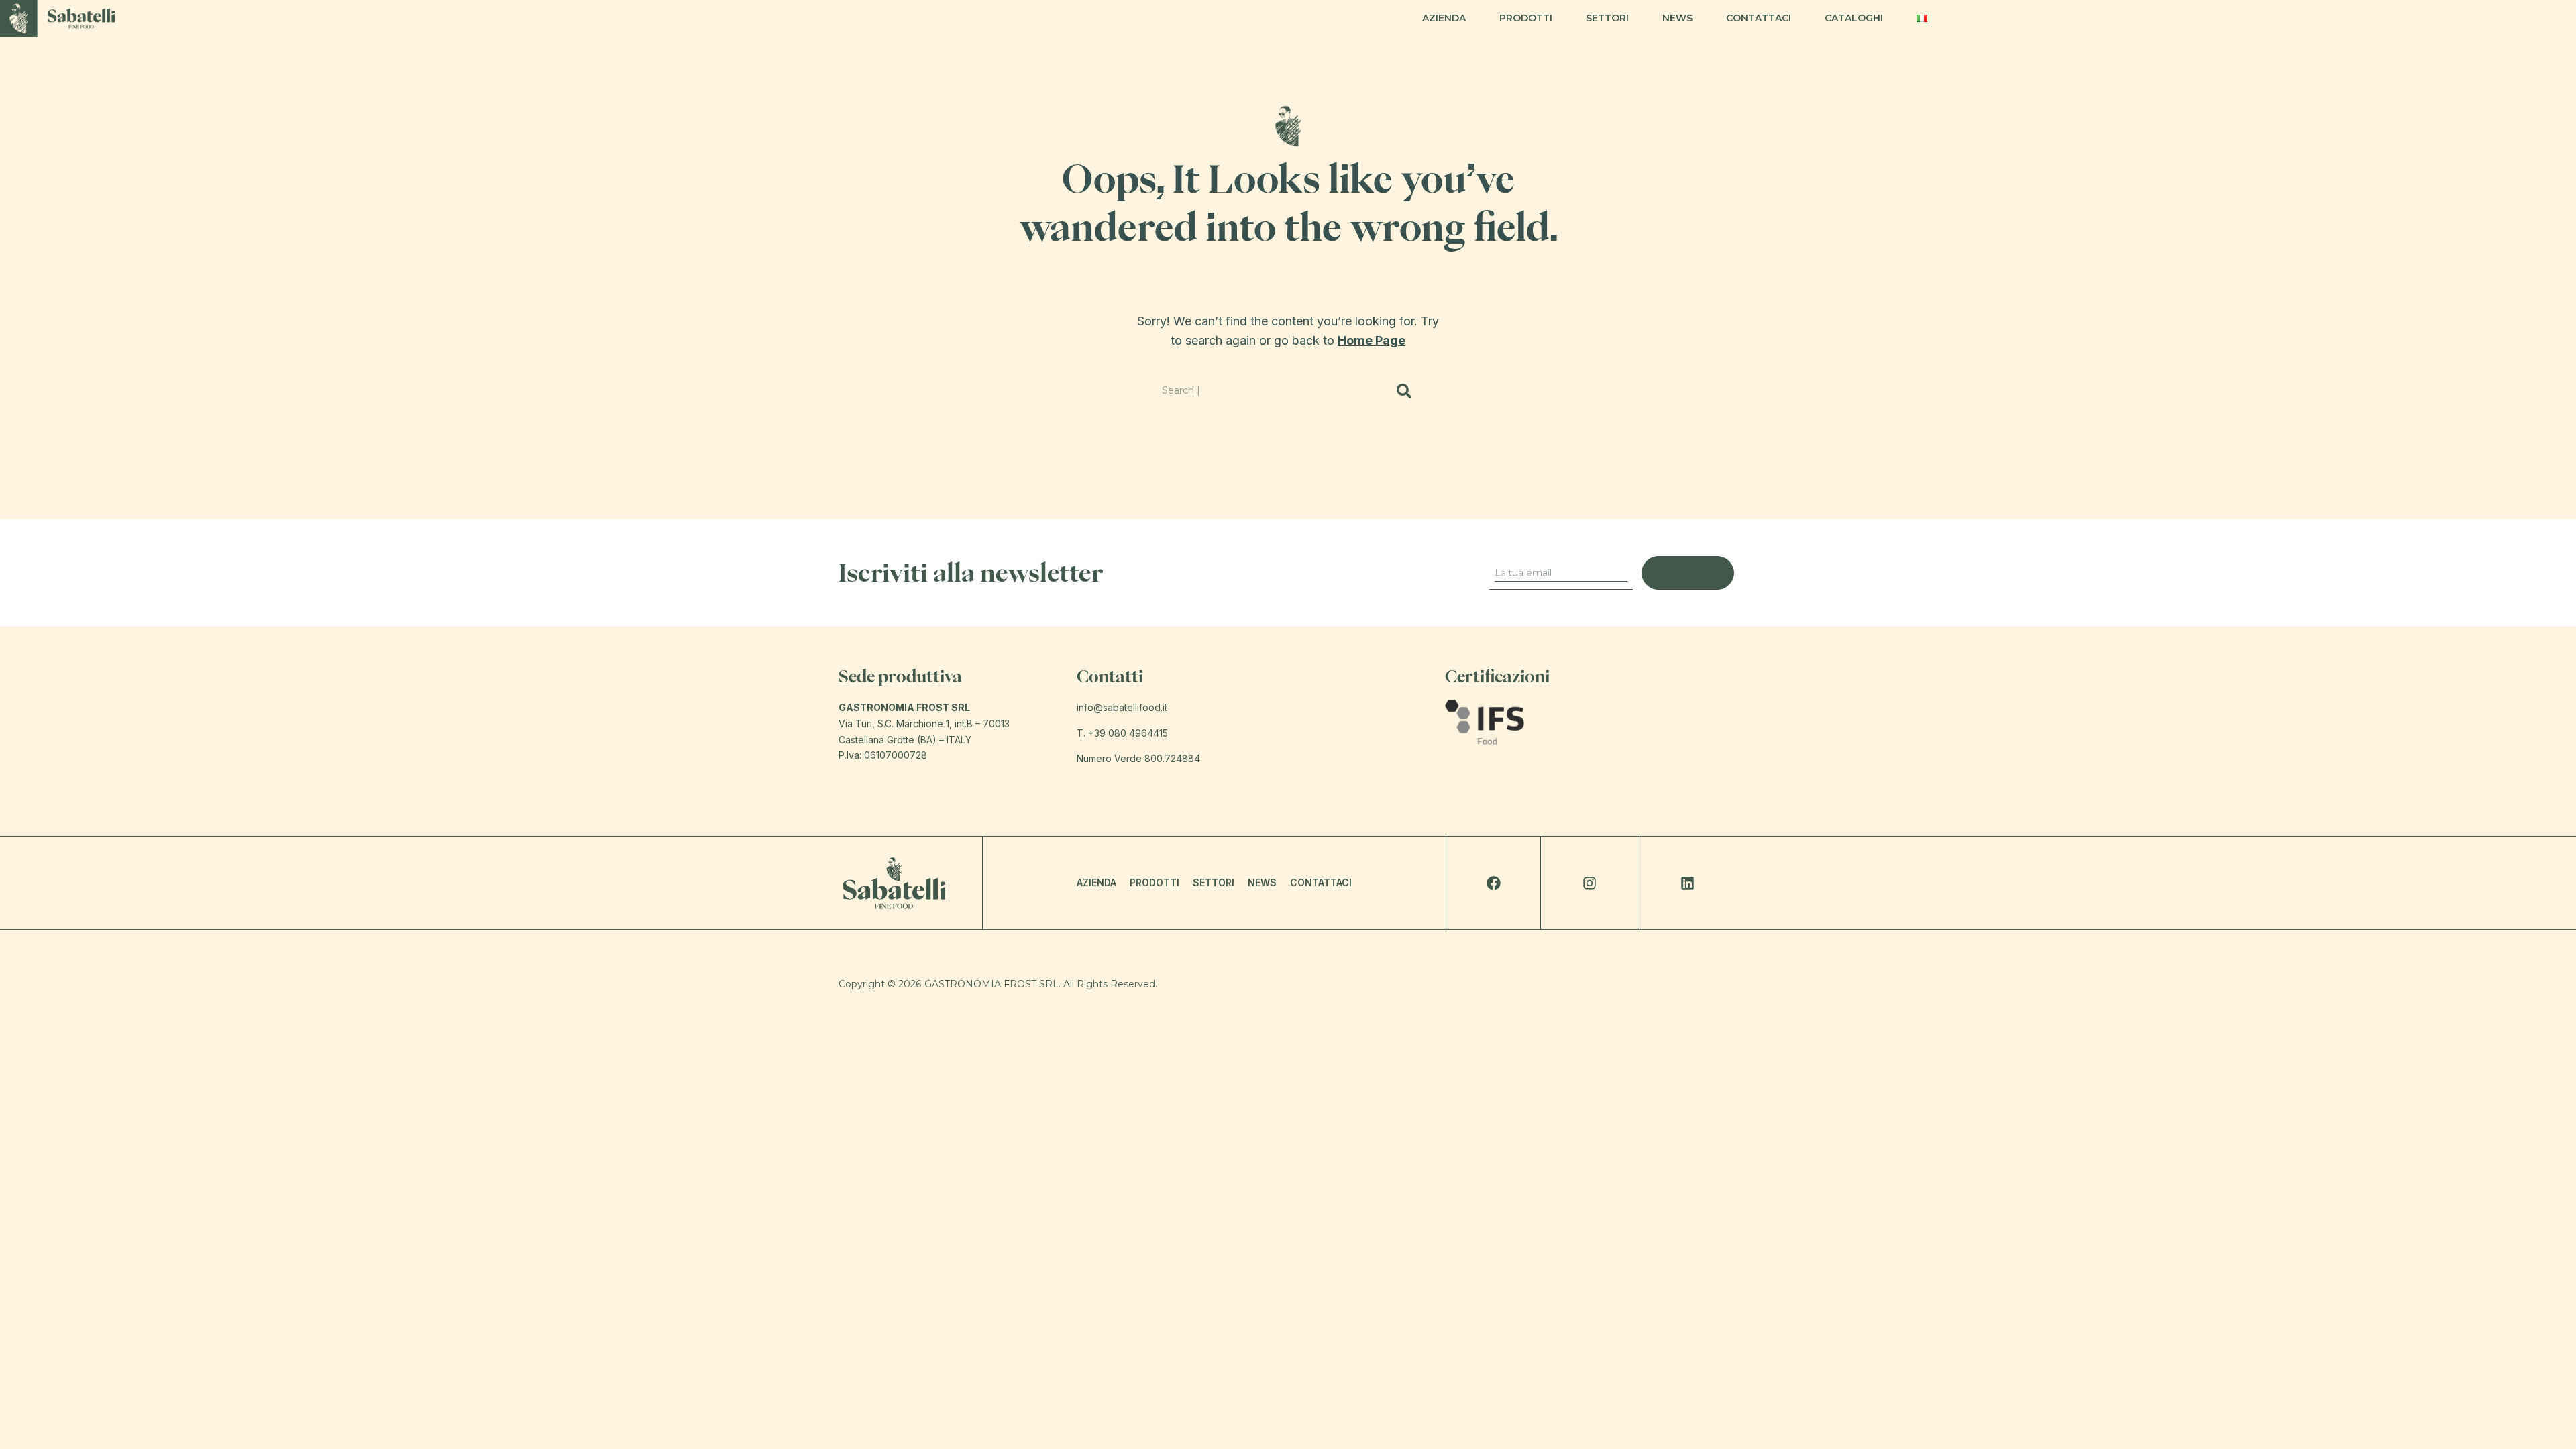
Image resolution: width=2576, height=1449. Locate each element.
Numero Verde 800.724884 (1138, 758)
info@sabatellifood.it (1122, 707)
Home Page (1372, 340)
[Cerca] (1404, 391)
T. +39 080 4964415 (1122, 733)
